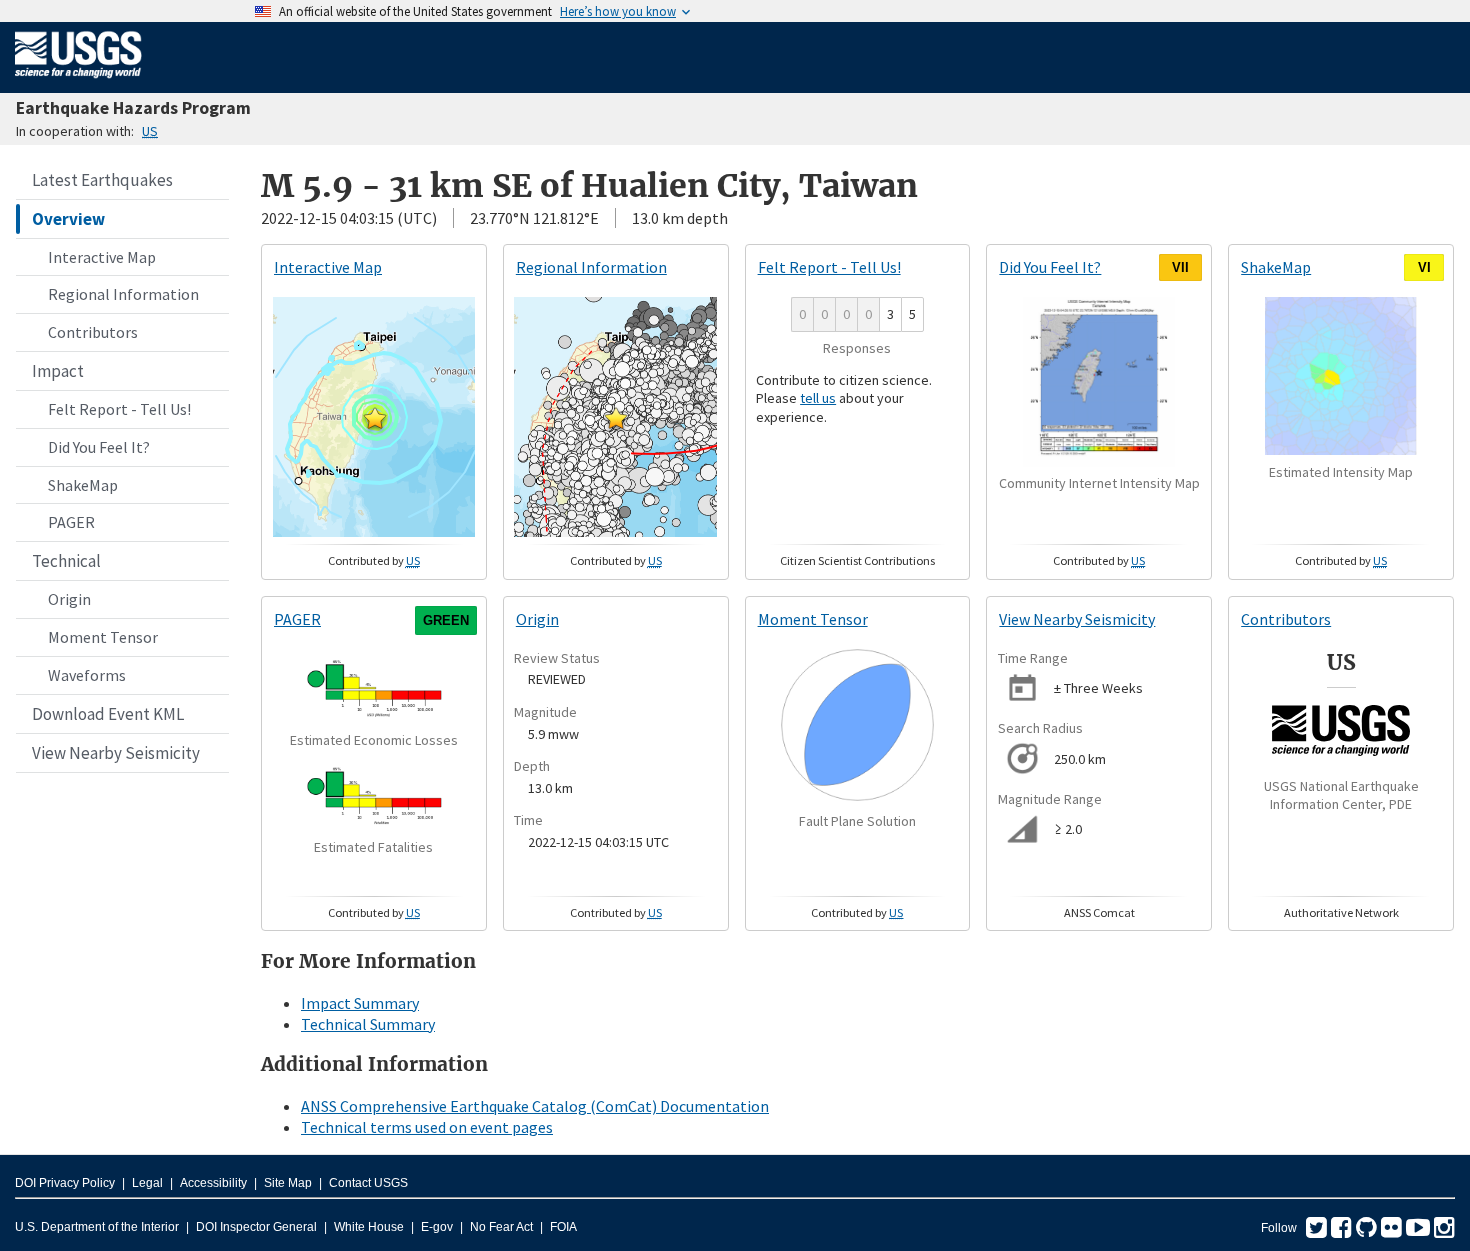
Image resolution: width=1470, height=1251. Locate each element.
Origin (69, 599)
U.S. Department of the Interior (97, 1227)
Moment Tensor (103, 637)
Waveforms (87, 675)
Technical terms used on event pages (427, 1127)
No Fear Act (501, 1227)
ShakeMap (83, 485)
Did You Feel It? (99, 447)
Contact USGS (368, 1183)
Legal (147, 1183)
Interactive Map (102, 257)
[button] (375, 418)
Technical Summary (368, 1024)
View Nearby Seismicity (116, 753)
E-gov (437, 1227)
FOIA (563, 1227)
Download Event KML (108, 714)
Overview (68, 219)
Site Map (288, 1183)
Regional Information (123, 294)
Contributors (93, 332)
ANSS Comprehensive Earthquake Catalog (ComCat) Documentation (535, 1106)
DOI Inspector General (256, 1227)
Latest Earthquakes (102, 180)
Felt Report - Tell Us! (119, 409)
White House (369, 1227)
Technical (66, 561)
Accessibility (213, 1183)
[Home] (78, 82)
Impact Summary (360, 1003)
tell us (818, 398)
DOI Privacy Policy (65, 1183)
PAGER (71, 522)
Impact (58, 371)
